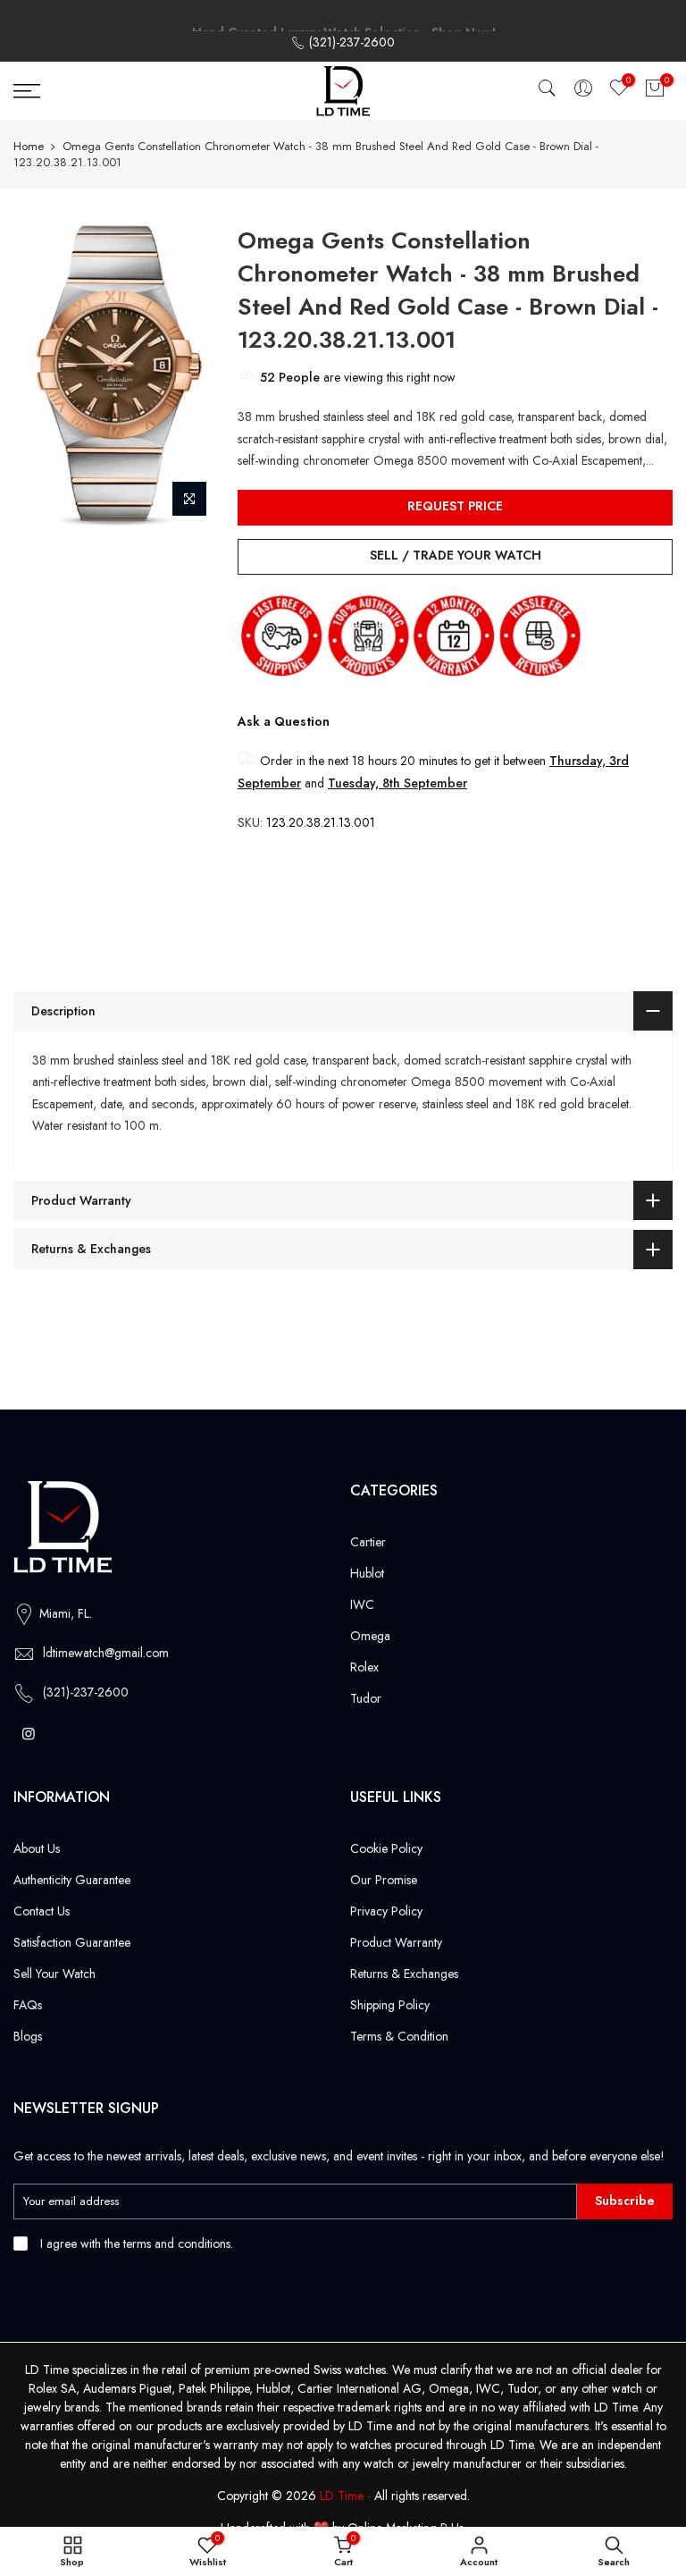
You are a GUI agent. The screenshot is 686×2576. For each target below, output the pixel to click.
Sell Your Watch (54, 1974)
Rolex (364, 1667)
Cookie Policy (386, 1848)
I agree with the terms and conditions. (135, 2243)
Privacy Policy (386, 1911)
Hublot (367, 1573)
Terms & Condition (399, 2036)
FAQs (28, 2005)
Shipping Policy (390, 2005)
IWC (362, 1604)
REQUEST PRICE (455, 506)
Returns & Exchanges (404, 1974)
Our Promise (384, 1880)
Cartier (368, 1542)
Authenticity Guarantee (72, 1880)
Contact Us (42, 1911)
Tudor (366, 1698)
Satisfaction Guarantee (72, 1942)
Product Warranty (396, 1942)
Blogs (28, 2036)
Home (29, 147)
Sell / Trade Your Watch (456, 555)
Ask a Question (284, 721)
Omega (370, 1636)
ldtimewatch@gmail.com (106, 1653)
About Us (37, 1848)
